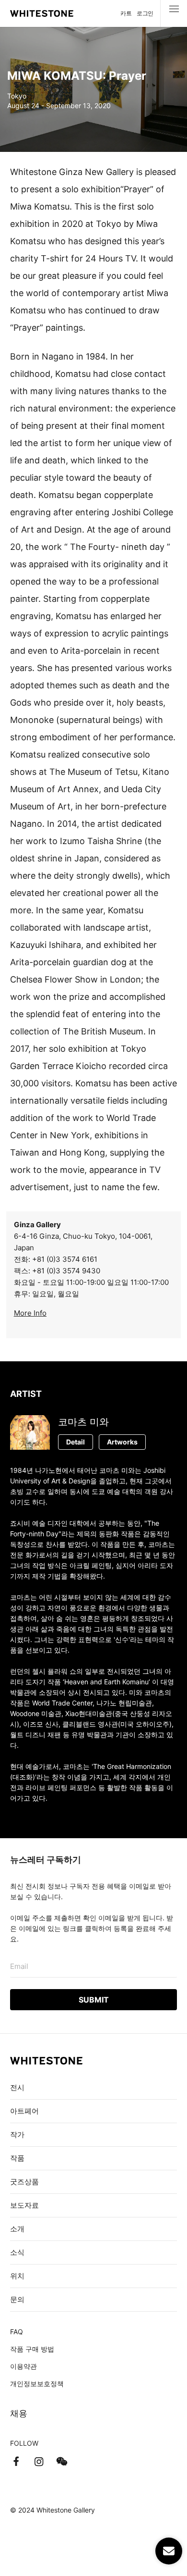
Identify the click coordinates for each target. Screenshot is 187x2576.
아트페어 (24, 2111)
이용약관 (23, 2366)
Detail (76, 1442)
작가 (17, 2134)
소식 (17, 2252)
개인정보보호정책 (37, 2383)
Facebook (16, 2462)
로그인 (145, 13)
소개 (17, 2229)
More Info (30, 1313)
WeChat (62, 2462)
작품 (17, 2158)
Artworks (122, 1442)
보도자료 (24, 2205)
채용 (19, 2413)
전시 (17, 2087)
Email (19, 1966)
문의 (17, 2299)
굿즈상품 (24, 2182)
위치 (17, 2276)
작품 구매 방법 (32, 2349)
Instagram (39, 2462)
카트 (126, 13)
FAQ (17, 2332)
